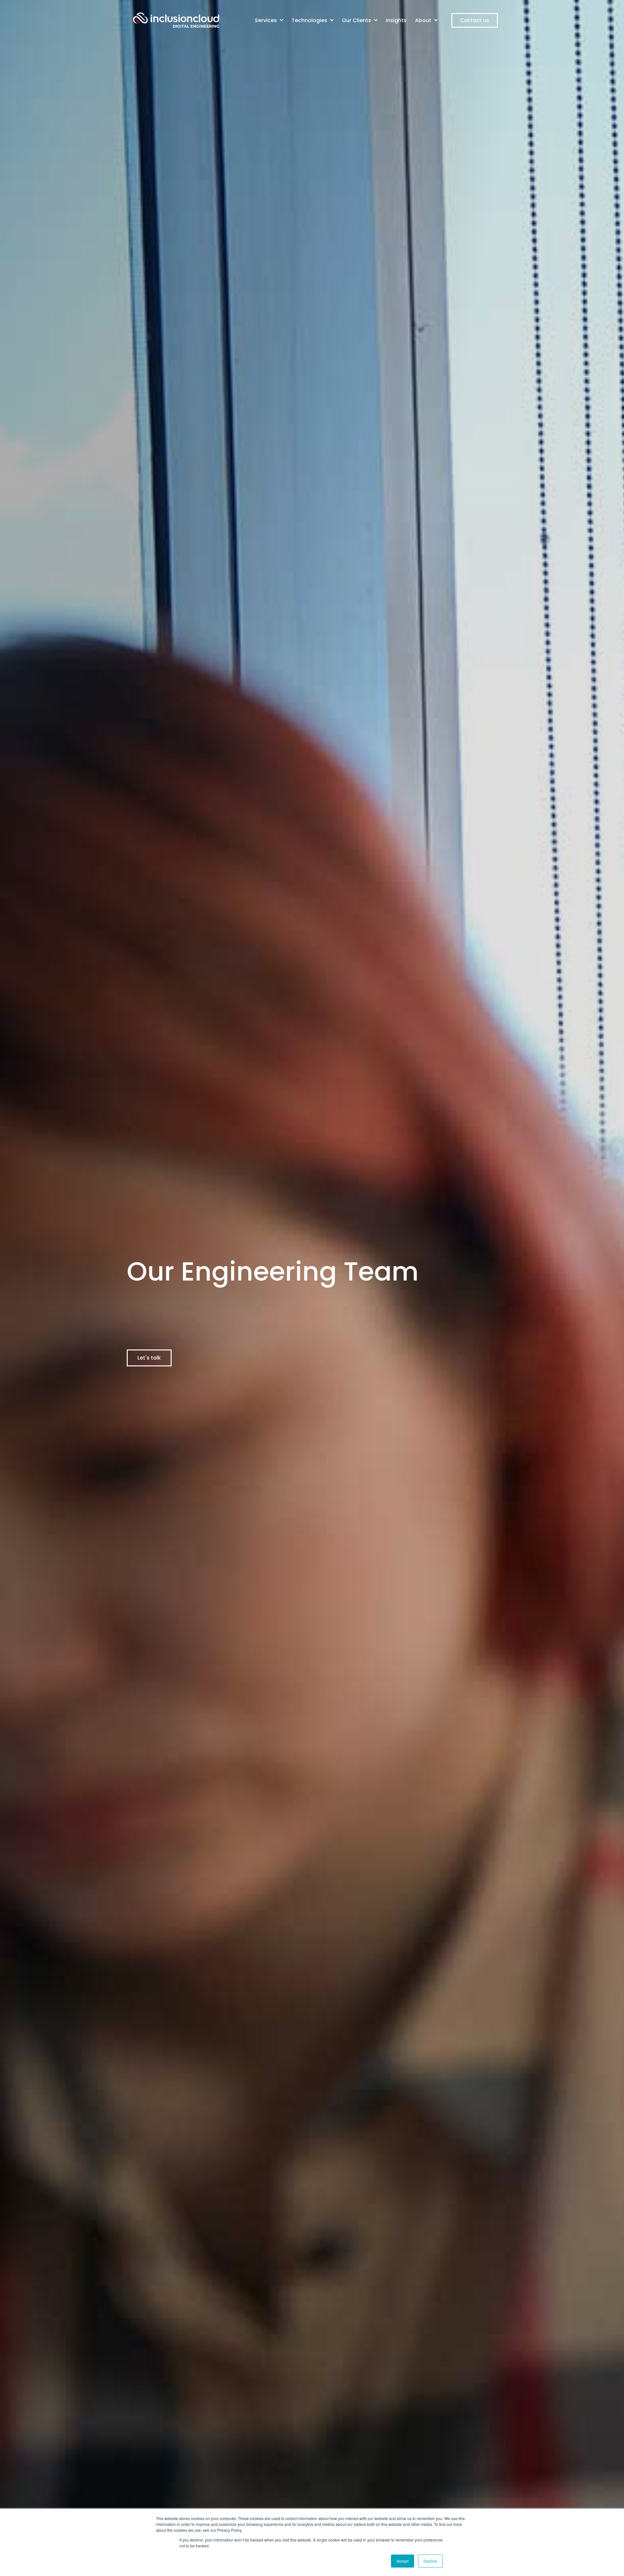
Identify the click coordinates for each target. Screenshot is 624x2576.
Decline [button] (430, 2561)
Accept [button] (403, 2561)
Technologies (310, 20)
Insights (396, 20)
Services (266, 20)
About (424, 20)
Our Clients (357, 20)
